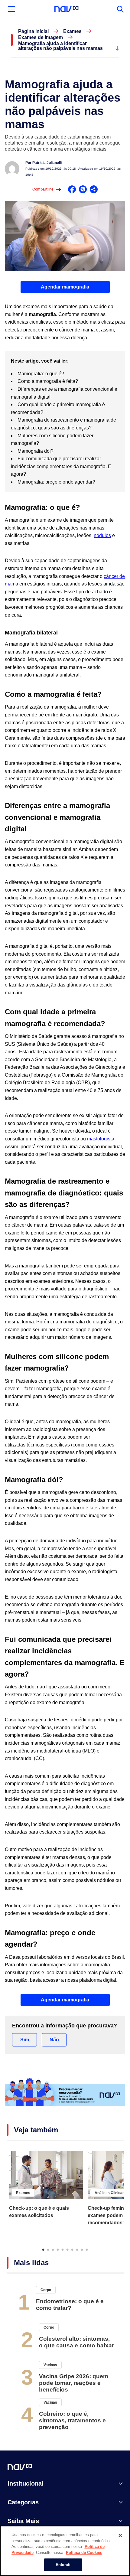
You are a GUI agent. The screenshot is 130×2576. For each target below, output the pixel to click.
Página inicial (33, 31)
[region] (65, 2551)
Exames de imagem (41, 37)
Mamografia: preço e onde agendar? (57, 482)
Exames (72, 31)
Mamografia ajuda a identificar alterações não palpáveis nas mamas (60, 46)
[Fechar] (120, 2535)
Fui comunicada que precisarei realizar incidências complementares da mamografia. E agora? (61, 466)
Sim (25, 2040)
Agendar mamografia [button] (65, 287)
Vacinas (50, 2365)
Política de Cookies (84, 2553)
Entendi (63, 2565)
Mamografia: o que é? (41, 374)
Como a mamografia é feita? (48, 381)
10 (87, 2249)
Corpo (46, 2290)
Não (54, 2040)
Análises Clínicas (110, 2193)
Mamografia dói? (36, 451)
